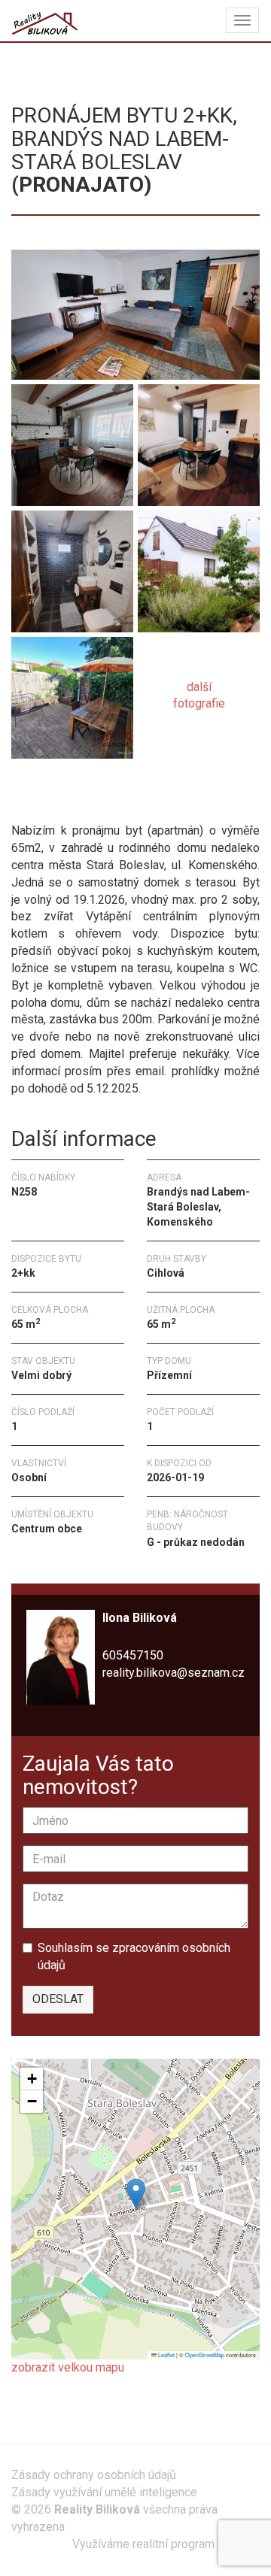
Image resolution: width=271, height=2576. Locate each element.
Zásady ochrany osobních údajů (94, 2475)
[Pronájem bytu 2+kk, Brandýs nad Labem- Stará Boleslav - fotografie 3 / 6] (199, 442)
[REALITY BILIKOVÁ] (45, 20)
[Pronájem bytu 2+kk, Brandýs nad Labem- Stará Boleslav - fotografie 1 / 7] (135, 314)
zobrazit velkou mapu (68, 2367)
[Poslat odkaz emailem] (105, 793)
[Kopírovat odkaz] (132, 793)
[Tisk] (78, 793)
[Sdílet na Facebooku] (23, 793)
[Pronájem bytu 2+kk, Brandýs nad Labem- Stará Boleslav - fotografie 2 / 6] (72, 442)
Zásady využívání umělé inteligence (104, 2492)
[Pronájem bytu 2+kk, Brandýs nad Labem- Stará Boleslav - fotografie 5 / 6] (199, 569)
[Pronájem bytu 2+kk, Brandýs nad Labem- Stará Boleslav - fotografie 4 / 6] (72, 569)
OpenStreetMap (205, 2355)
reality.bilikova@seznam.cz (174, 1673)
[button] (136, 2194)
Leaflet (166, 2355)
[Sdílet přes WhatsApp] (50, 793)
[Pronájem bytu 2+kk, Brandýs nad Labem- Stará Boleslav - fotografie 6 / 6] (72, 695)
